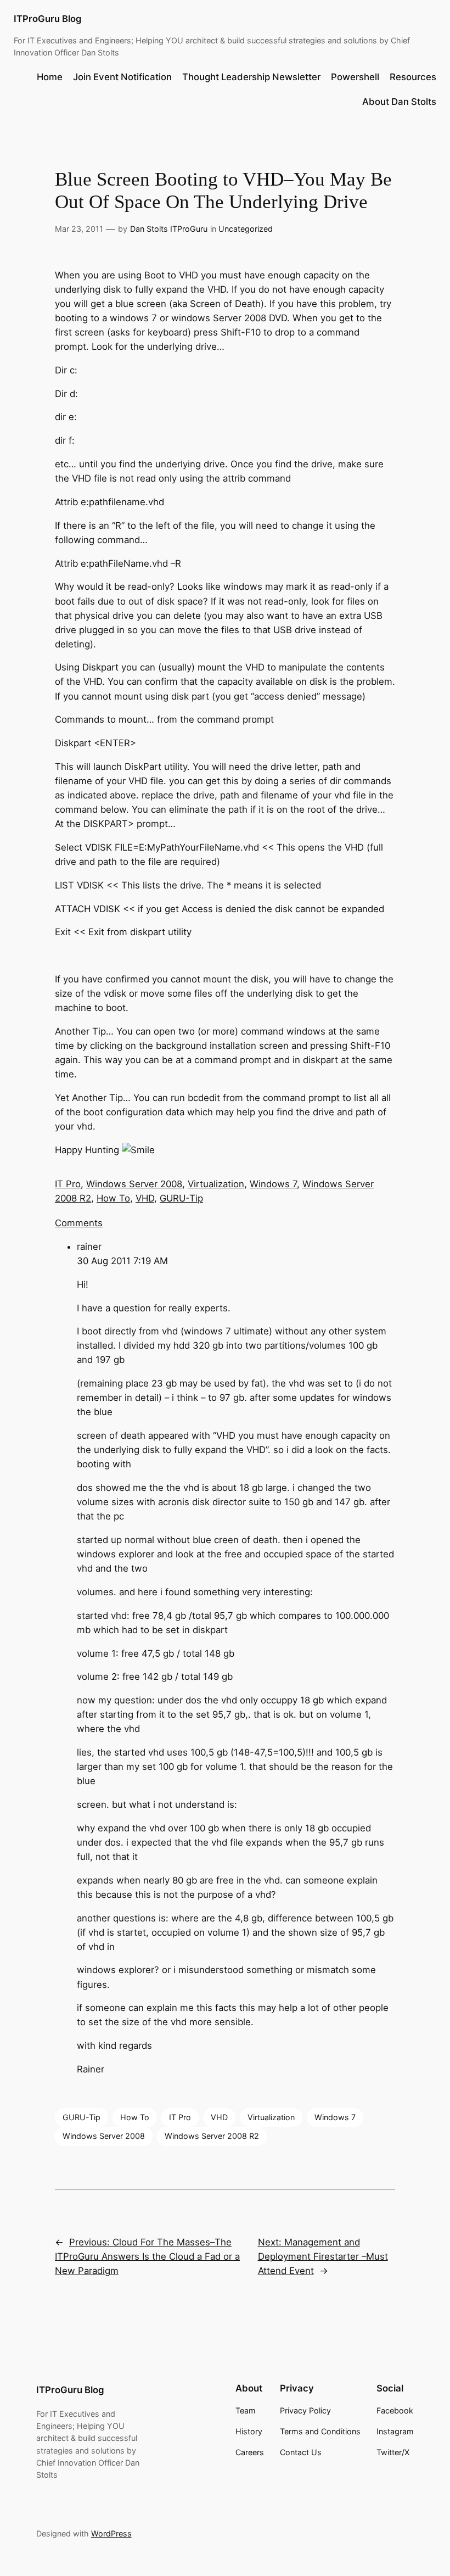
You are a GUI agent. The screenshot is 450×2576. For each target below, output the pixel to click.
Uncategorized (246, 229)
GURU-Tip (181, 1198)
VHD (145, 1198)
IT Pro (68, 1184)
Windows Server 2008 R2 (212, 2136)
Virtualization (216, 1184)
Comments (79, 1223)
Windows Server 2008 (134, 1184)
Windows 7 (273, 1184)
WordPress (111, 2533)
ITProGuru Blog (47, 19)
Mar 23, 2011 (79, 229)
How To (113, 1198)
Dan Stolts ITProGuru (169, 229)
